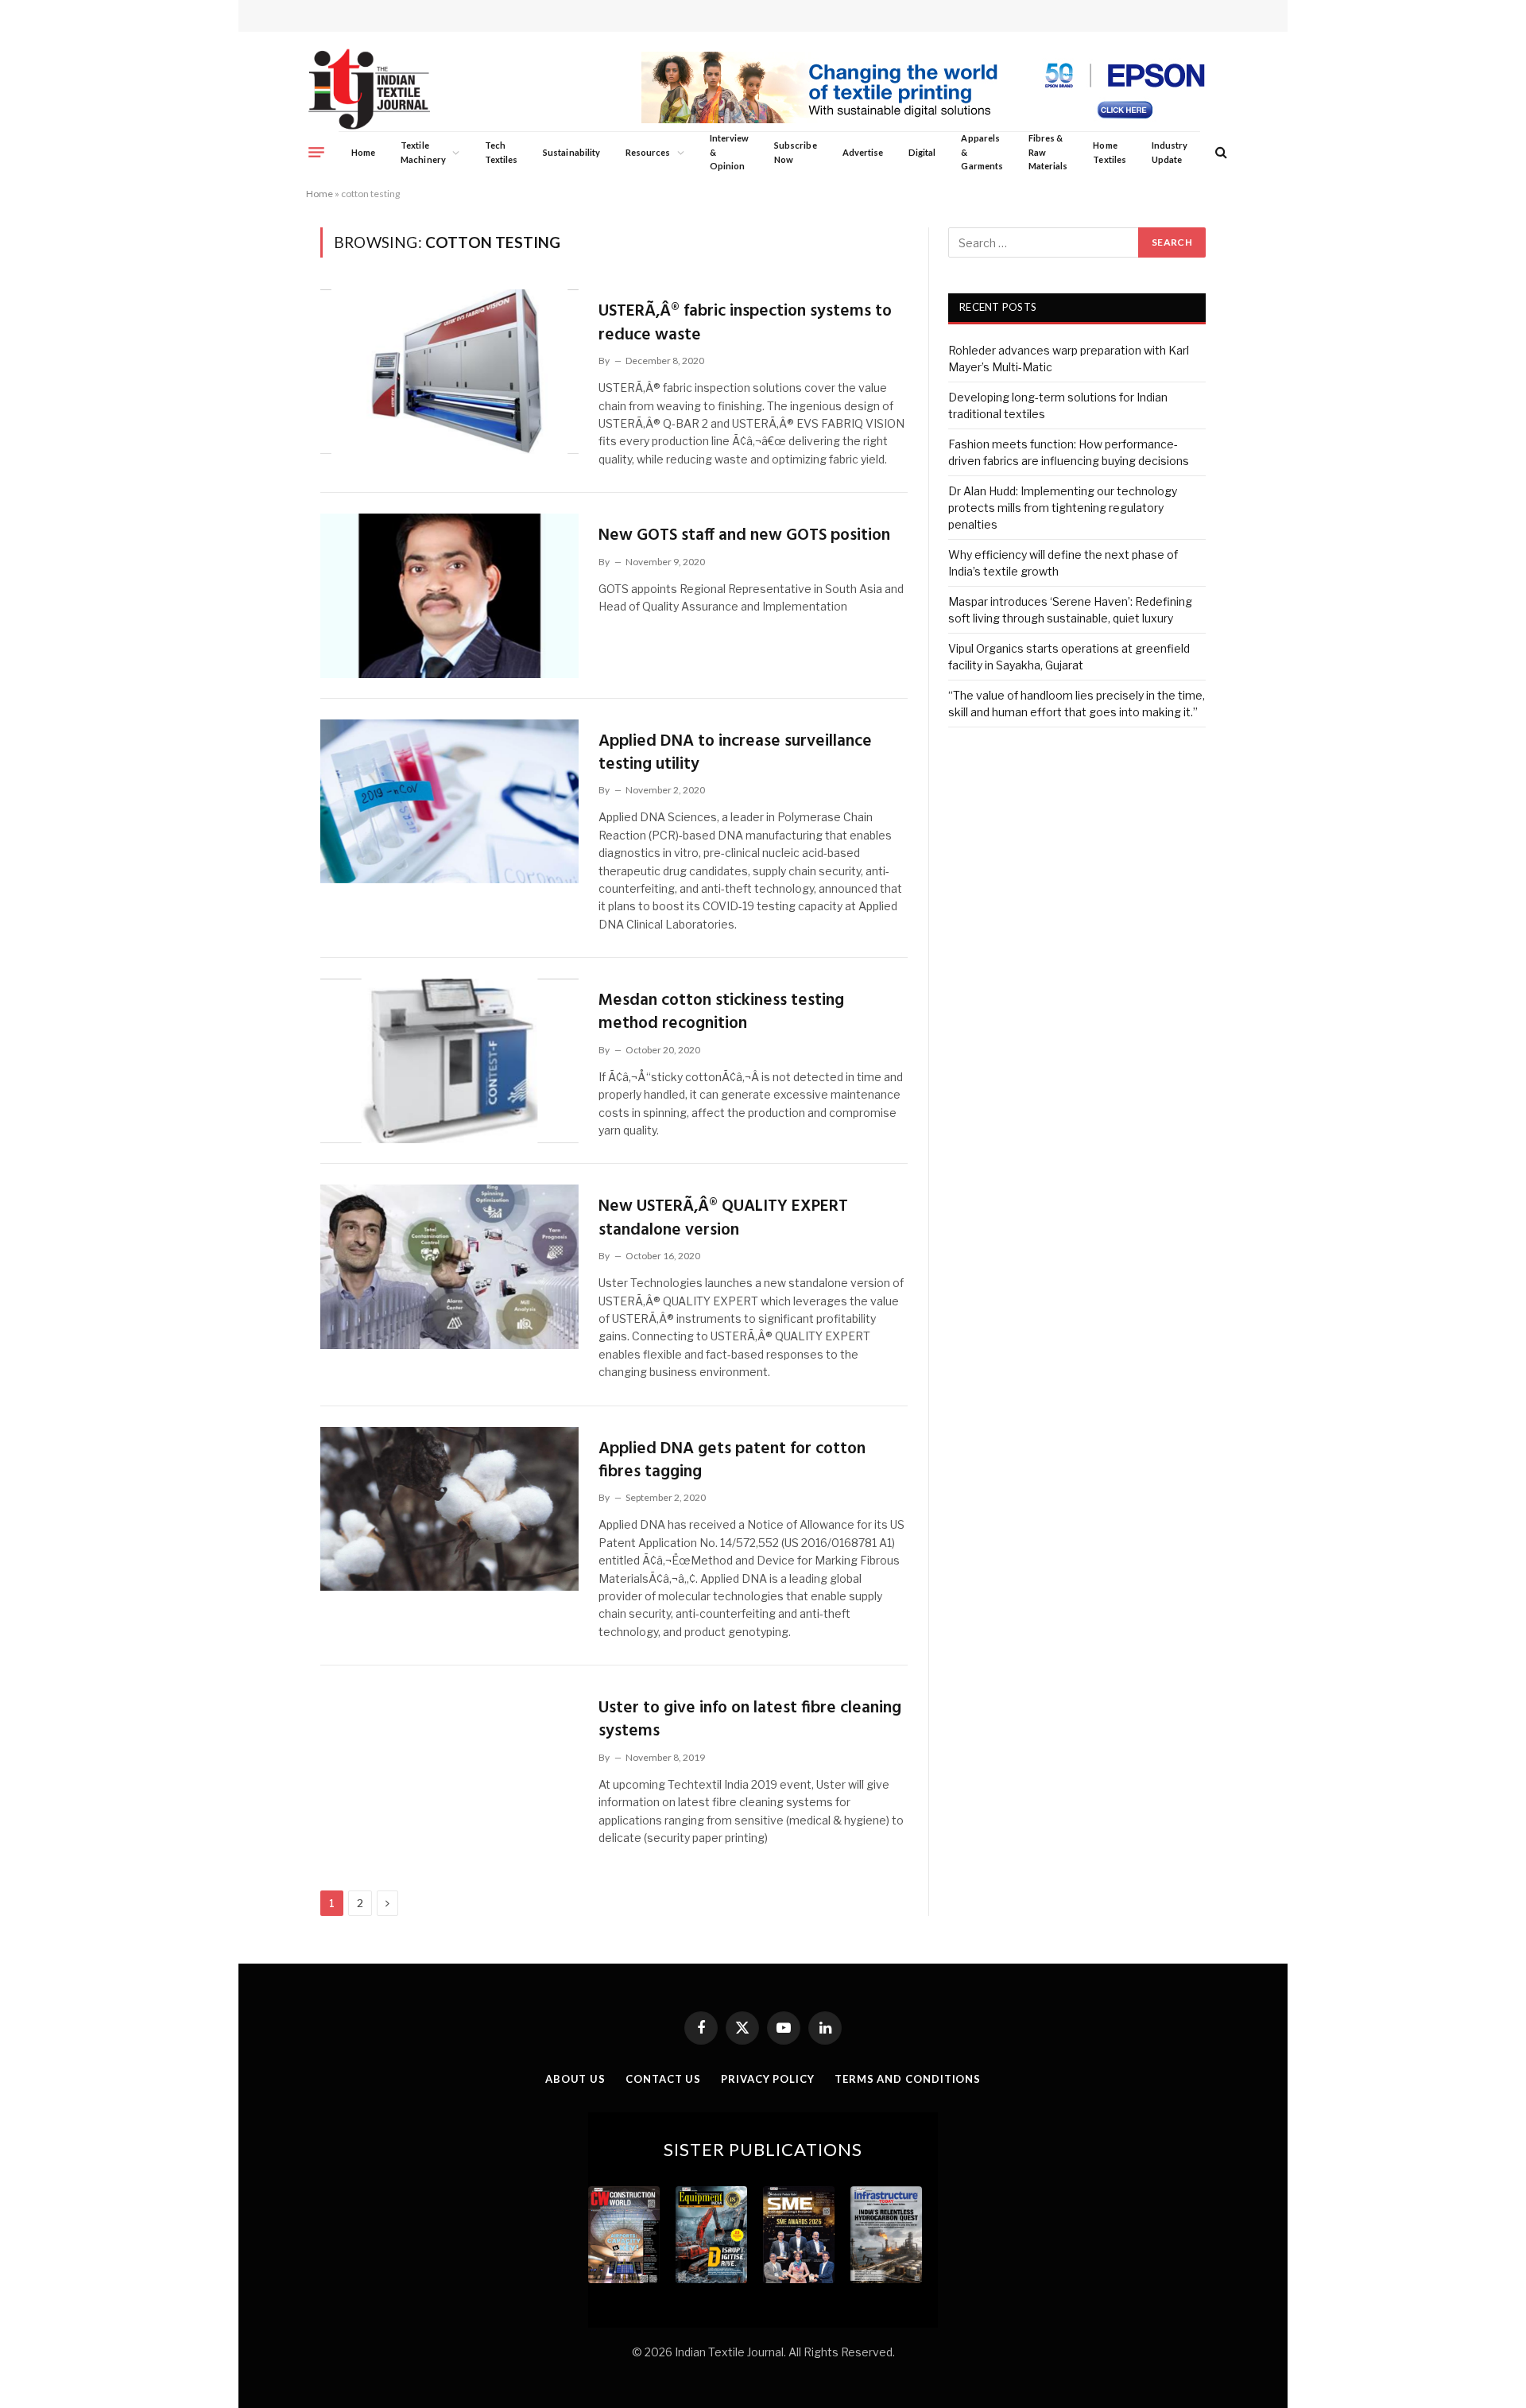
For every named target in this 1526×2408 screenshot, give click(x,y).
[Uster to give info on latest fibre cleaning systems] (449, 1768)
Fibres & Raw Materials (1048, 152)
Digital (922, 152)
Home (363, 152)
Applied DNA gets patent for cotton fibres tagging (732, 1461)
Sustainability (571, 152)
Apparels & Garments (982, 152)
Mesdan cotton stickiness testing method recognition (721, 1012)
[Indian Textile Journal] (369, 89)
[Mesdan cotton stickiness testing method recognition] (449, 1061)
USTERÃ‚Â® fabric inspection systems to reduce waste (745, 323)
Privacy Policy (768, 2079)
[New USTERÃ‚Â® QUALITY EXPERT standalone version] (449, 1266)
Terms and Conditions (908, 2079)
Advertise (863, 152)
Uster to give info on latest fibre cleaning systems (750, 1720)
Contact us (663, 2079)
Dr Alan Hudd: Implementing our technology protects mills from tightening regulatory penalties (1063, 508)
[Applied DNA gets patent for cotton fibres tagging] (449, 1509)
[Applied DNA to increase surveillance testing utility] (449, 801)
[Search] (1220, 152)
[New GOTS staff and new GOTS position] (449, 595)
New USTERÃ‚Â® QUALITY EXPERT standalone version (723, 1218)
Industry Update (1170, 152)
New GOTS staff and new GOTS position (744, 535)
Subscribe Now (796, 152)
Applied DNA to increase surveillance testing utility (735, 753)
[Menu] (316, 152)
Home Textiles (1109, 152)
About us (575, 2079)
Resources (648, 152)
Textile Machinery (423, 152)
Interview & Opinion (730, 152)
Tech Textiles (501, 152)
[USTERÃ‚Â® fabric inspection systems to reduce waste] (449, 371)
